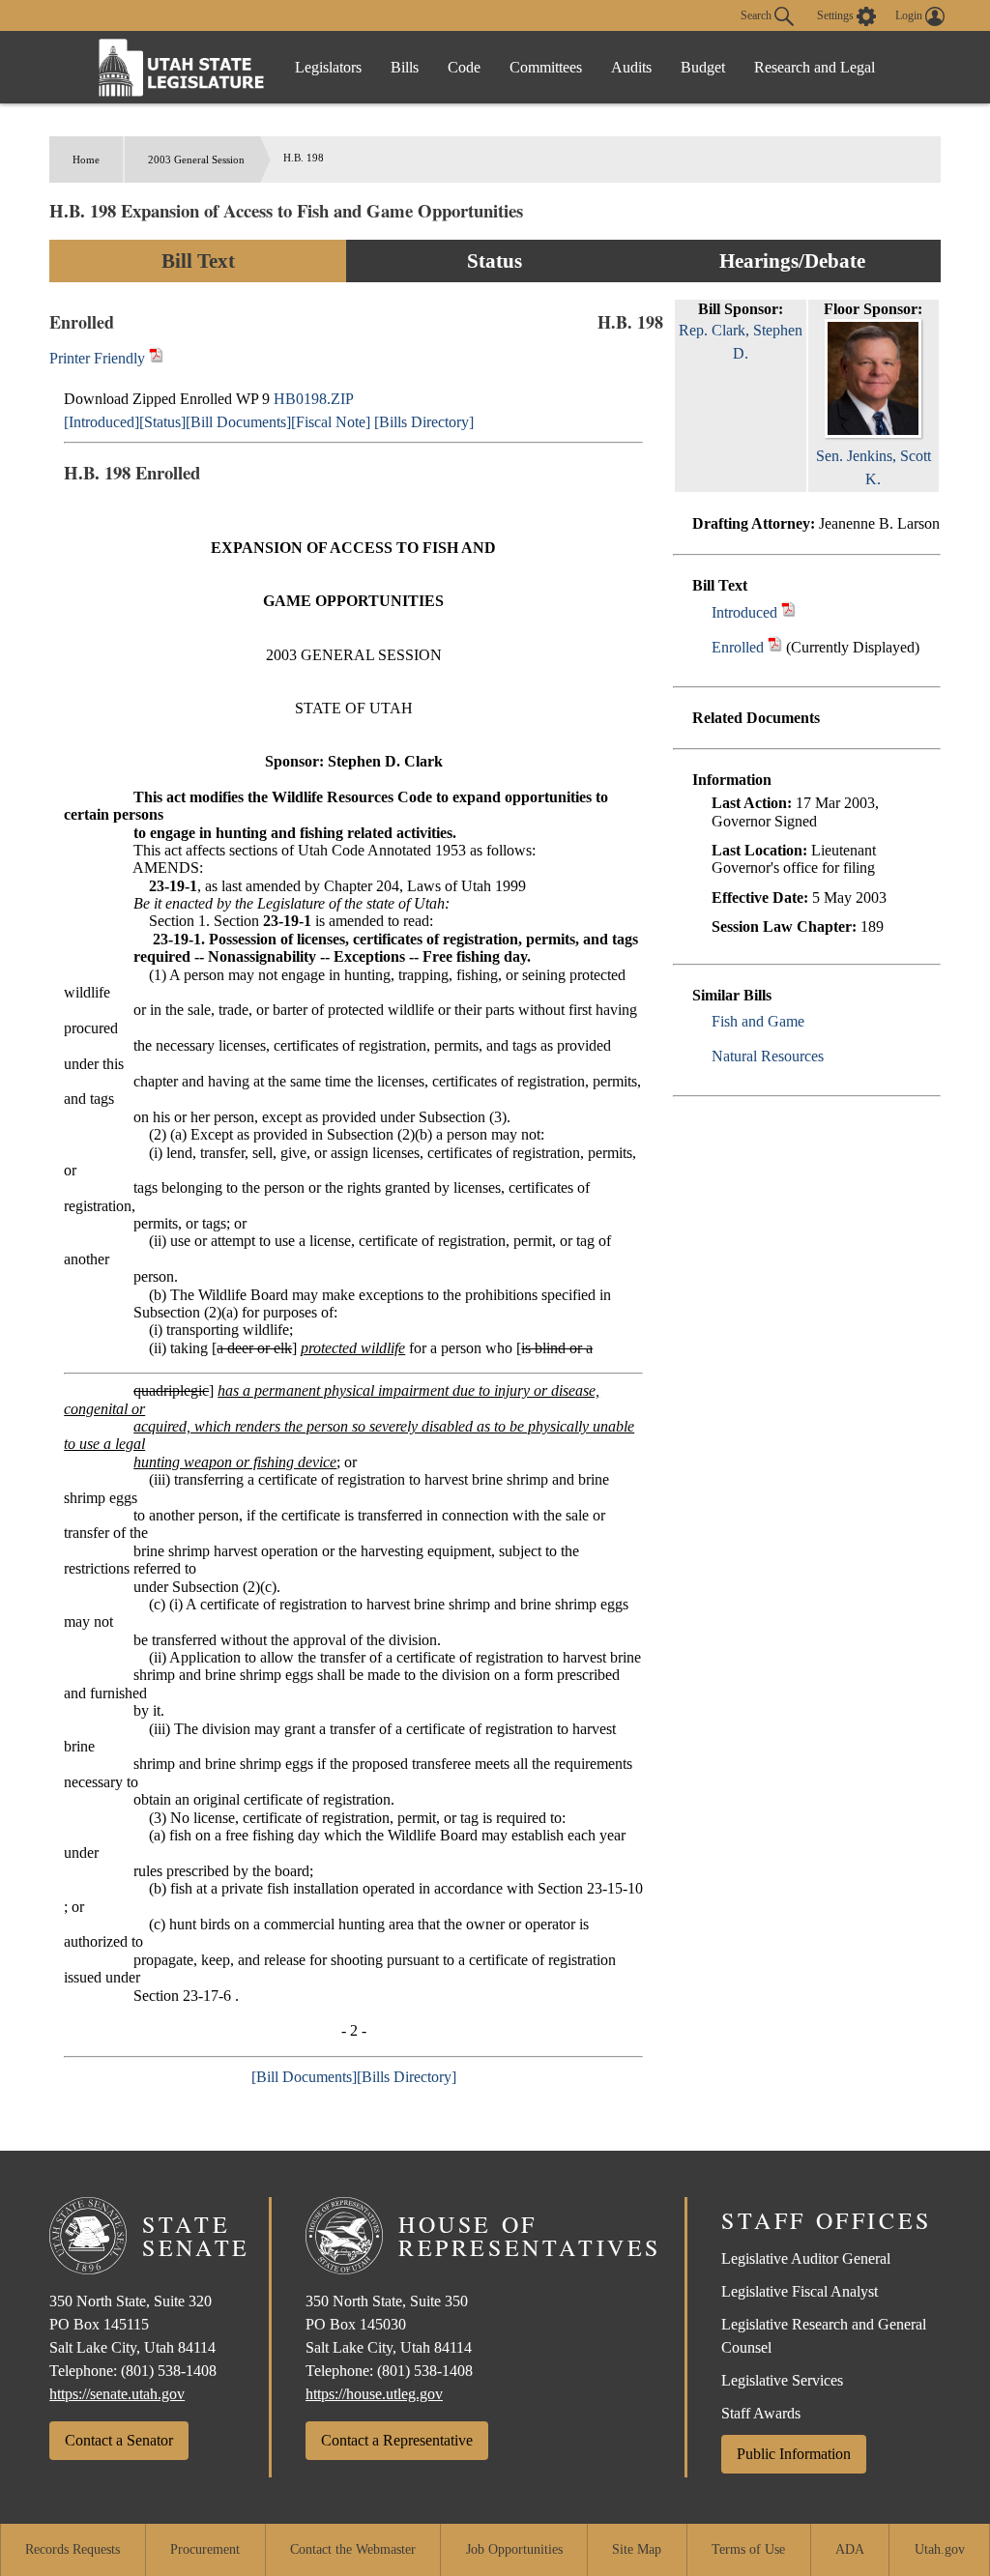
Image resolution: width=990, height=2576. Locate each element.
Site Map (637, 2549)
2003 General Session (196, 159)
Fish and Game (758, 1021)
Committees (546, 67)
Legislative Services (782, 2380)
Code (464, 67)
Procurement (205, 2549)
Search (757, 14)
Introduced (744, 612)
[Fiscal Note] (331, 422)
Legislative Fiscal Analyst (800, 2291)
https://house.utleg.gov (374, 2394)
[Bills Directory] (424, 422)
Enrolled (738, 647)
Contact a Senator (119, 2440)
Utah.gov (940, 2549)
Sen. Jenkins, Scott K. (874, 467)
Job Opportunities (514, 2549)
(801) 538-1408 (169, 2371)
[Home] (182, 67)
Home (86, 159)
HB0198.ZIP (314, 399)
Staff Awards (761, 2413)
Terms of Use (748, 2549)
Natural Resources (768, 1056)
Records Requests (73, 2549)
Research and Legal (815, 67)
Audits (631, 67)
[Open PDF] (788, 612)
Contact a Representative (397, 2440)
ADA (850, 2549)
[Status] (162, 422)
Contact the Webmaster (353, 2549)
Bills (405, 67)
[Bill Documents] (238, 422)
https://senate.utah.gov (117, 2394)
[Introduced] (102, 422)
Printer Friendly (99, 358)
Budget (703, 67)
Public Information (794, 2454)
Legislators (328, 67)
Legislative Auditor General (806, 2258)
